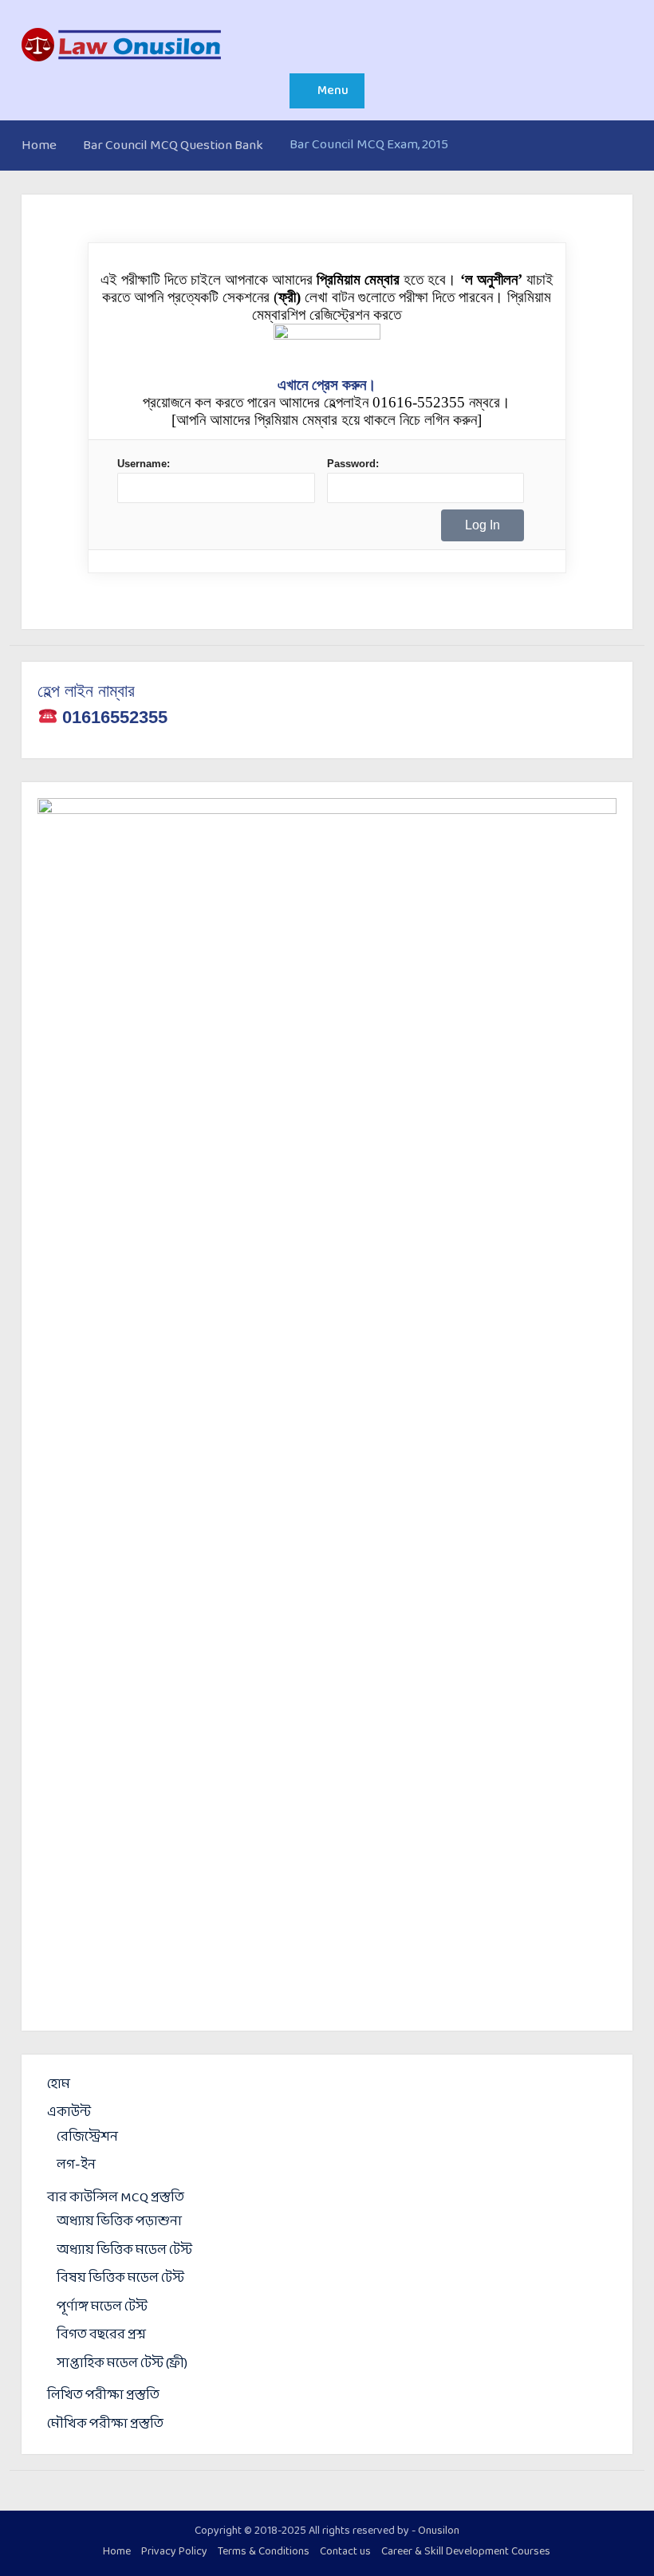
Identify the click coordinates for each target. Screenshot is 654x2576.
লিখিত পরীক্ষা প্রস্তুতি (103, 2395)
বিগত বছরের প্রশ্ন (101, 2335)
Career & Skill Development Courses (466, 2552)
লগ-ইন (76, 2165)
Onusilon (439, 2531)
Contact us (345, 2552)
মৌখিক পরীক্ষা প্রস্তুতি (105, 2424)
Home (117, 2552)
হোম (59, 2084)
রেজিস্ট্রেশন (87, 2137)
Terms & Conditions (264, 2552)
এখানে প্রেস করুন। (327, 385)
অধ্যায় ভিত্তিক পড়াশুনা (119, 2222)
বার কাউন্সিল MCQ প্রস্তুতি (116, 2198)
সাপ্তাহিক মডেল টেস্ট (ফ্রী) (122, 2364)
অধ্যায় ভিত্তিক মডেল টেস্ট (124, 2250)
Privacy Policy (174, 2552)
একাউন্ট (69, 2112)
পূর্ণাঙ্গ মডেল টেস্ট (102, 2307)
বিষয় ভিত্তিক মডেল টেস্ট (120, 2278)
